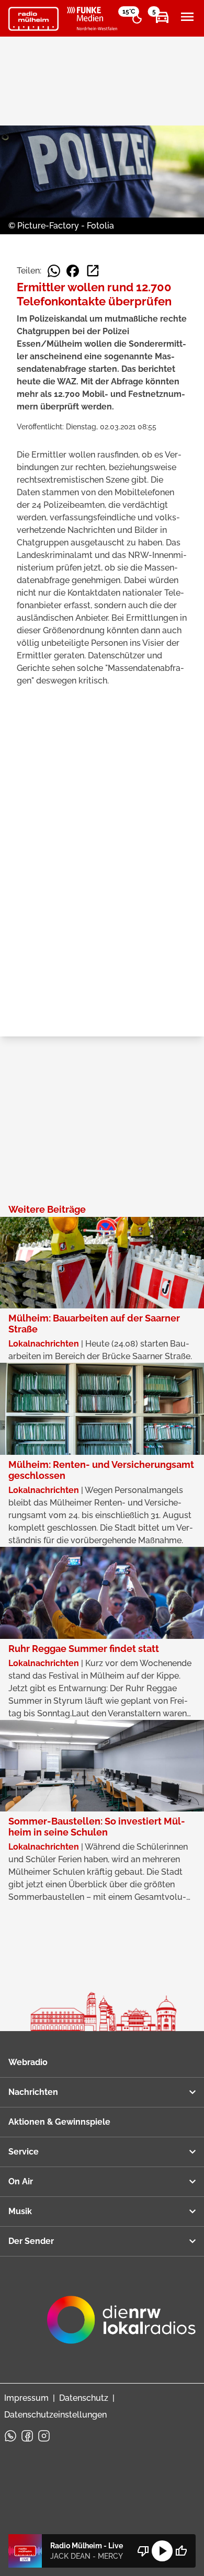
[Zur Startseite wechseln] (33, 19)
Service (24, 2152)
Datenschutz (84, 2398)
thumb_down (143, 2551)
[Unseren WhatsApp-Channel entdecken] (10, 2436)
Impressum (26, 2398)
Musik (20, 2211)
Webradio (28, 2062)
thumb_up (181, 2551)
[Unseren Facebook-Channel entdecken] (27, 2436)
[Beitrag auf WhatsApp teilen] (54, 271)
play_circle (162, 2551)
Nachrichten (33, 2092)
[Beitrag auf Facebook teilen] (73, 271)
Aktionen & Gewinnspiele (59, 2122)
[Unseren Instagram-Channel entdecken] (44, 2436)
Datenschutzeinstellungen (55, 2415)
